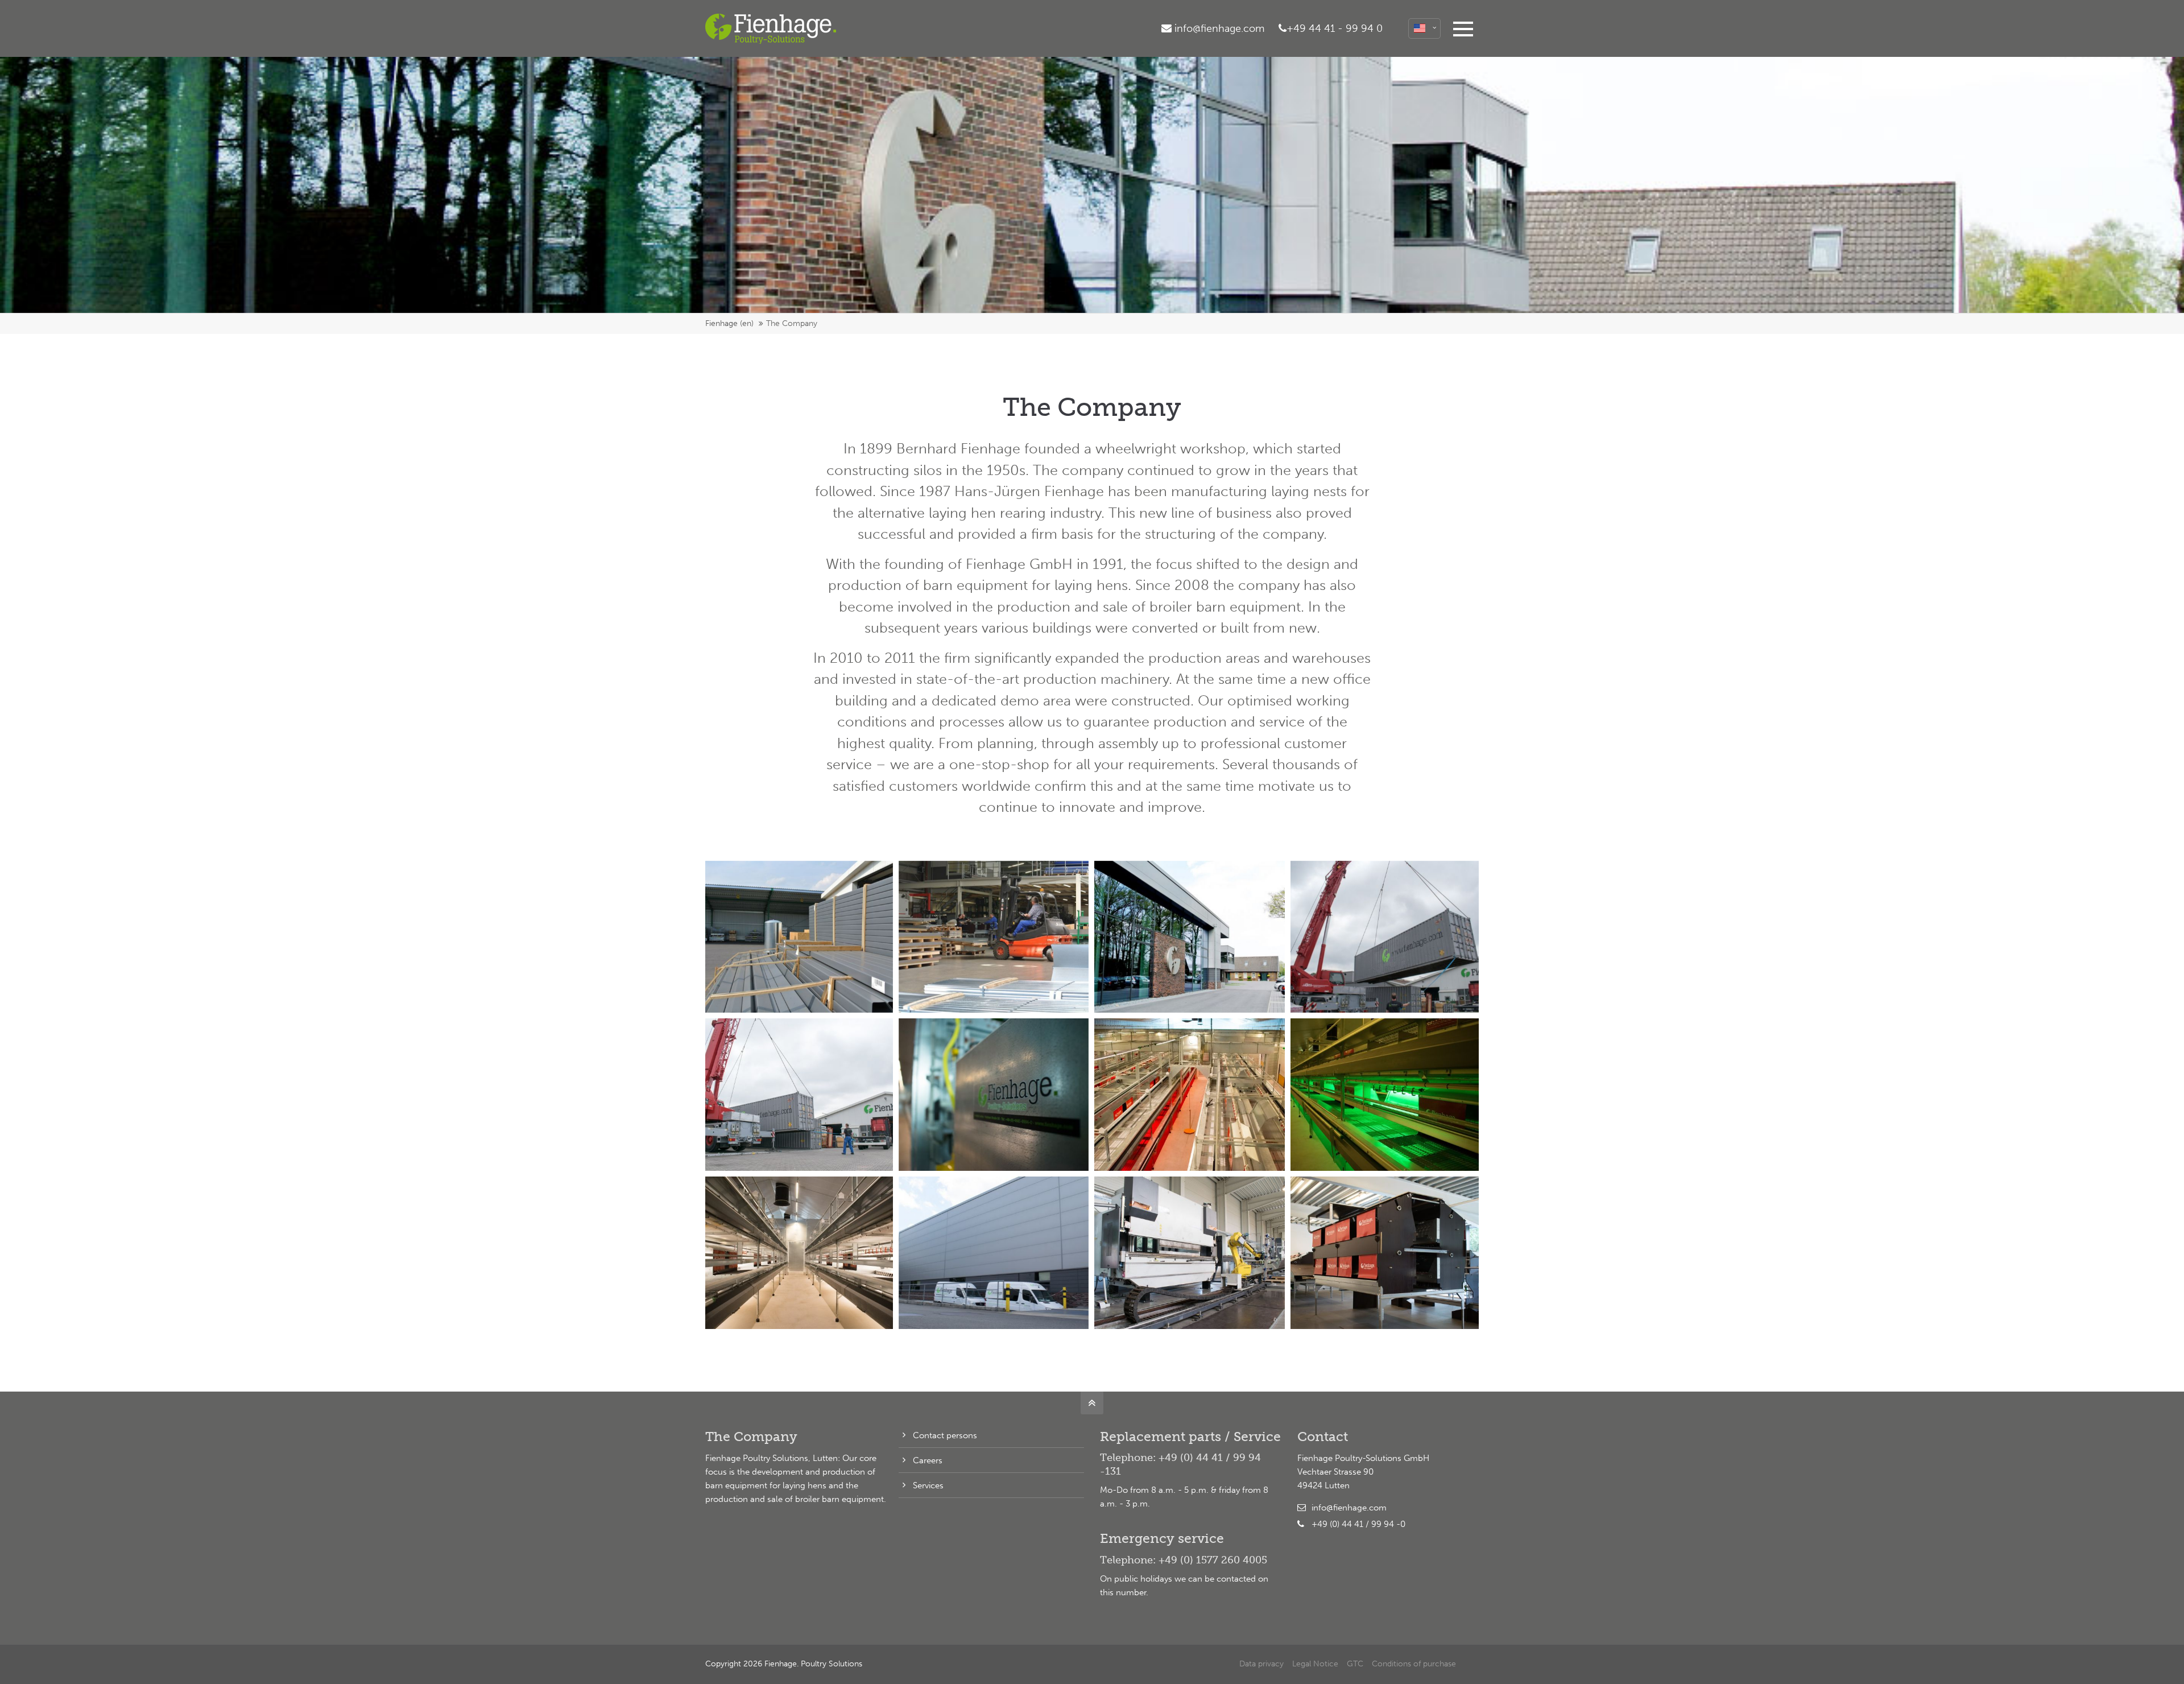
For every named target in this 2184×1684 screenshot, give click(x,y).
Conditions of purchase (1414, 1664)
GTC (1355, 1664)
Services (928, 1485)
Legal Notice (1315, 1664)
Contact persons (945, 1435)
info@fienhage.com (1349, 1508)
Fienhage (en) (729, 323)
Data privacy (1261, 1664)
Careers (928, 1460)
